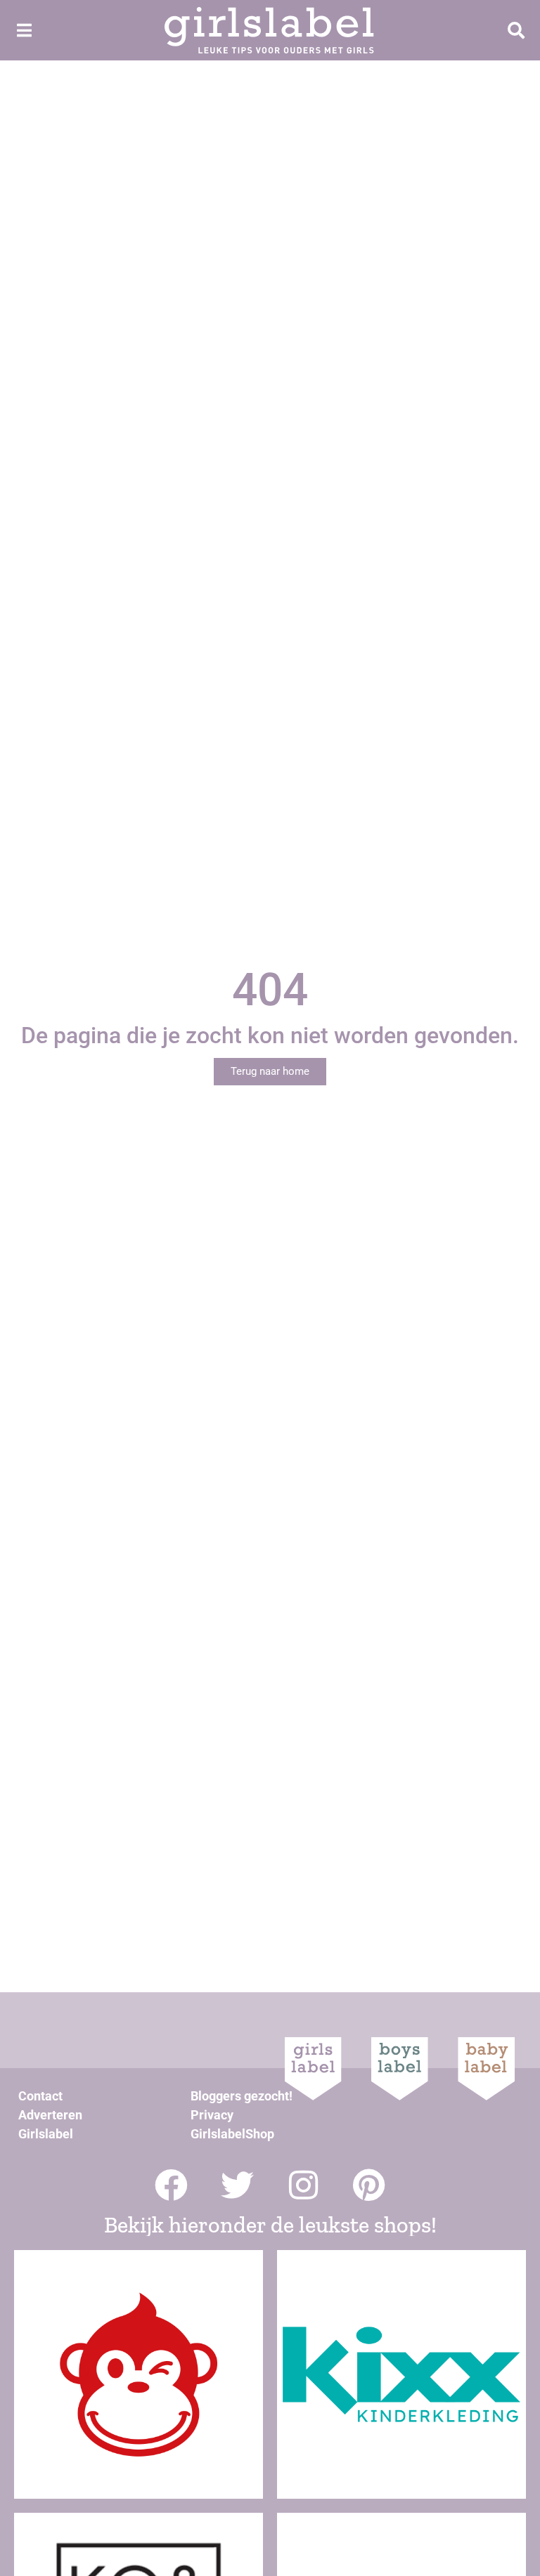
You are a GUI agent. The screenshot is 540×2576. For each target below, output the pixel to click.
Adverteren (50, 2115)
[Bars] (24, 30)
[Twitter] (237, 2185)
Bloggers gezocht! (242, 2096)
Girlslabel (46, 2134)
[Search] (516, 30)
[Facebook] (171, 2185)
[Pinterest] (369, 2185)
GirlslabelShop (232, 2134)
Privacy (212, 2115)
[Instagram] (303, 2185)
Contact (40, 2096)
